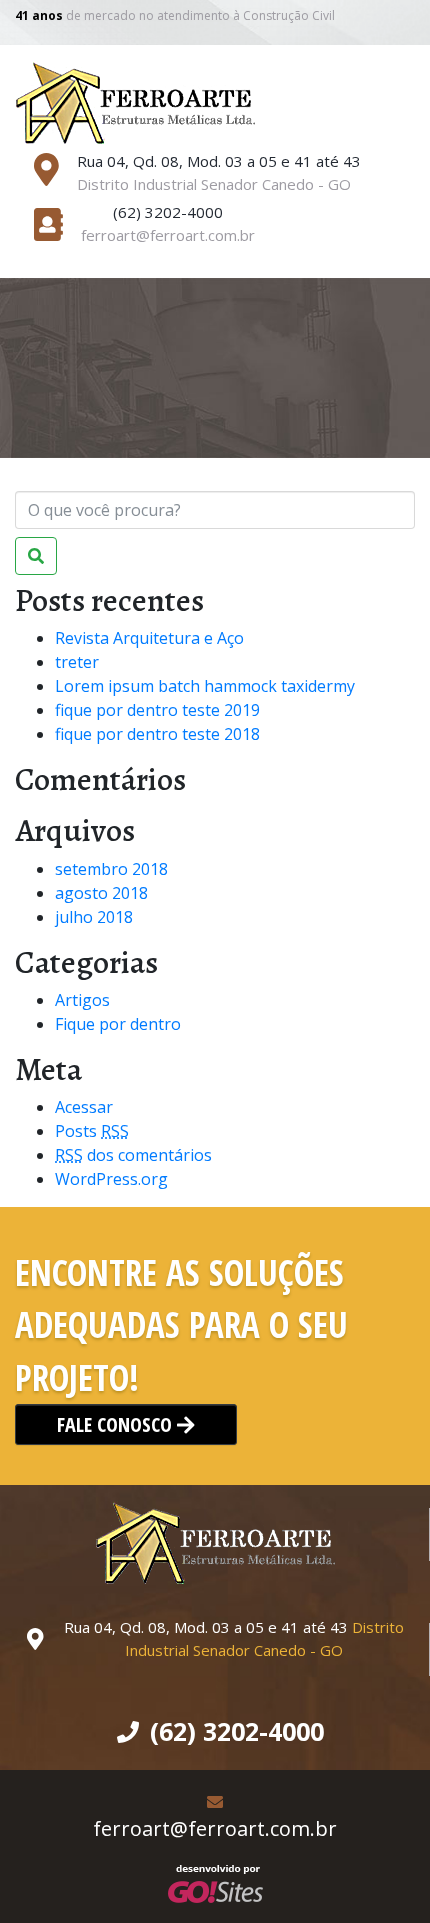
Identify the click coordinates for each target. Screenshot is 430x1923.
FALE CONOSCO (117, 1424)
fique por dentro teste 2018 (157, 734)
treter (77, 662)
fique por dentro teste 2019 (157, 710)
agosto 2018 (101, 893)
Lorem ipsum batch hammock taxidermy (205, 686)
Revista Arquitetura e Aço (149, 638)
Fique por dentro (118, 1024)
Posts (92, 1131)
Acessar (84, 1107)
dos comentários (133, 1155)
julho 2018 (94, 917)
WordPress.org (111, 1179)
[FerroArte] (135, 101)
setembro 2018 (111, 869)
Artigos (82, 1000)
